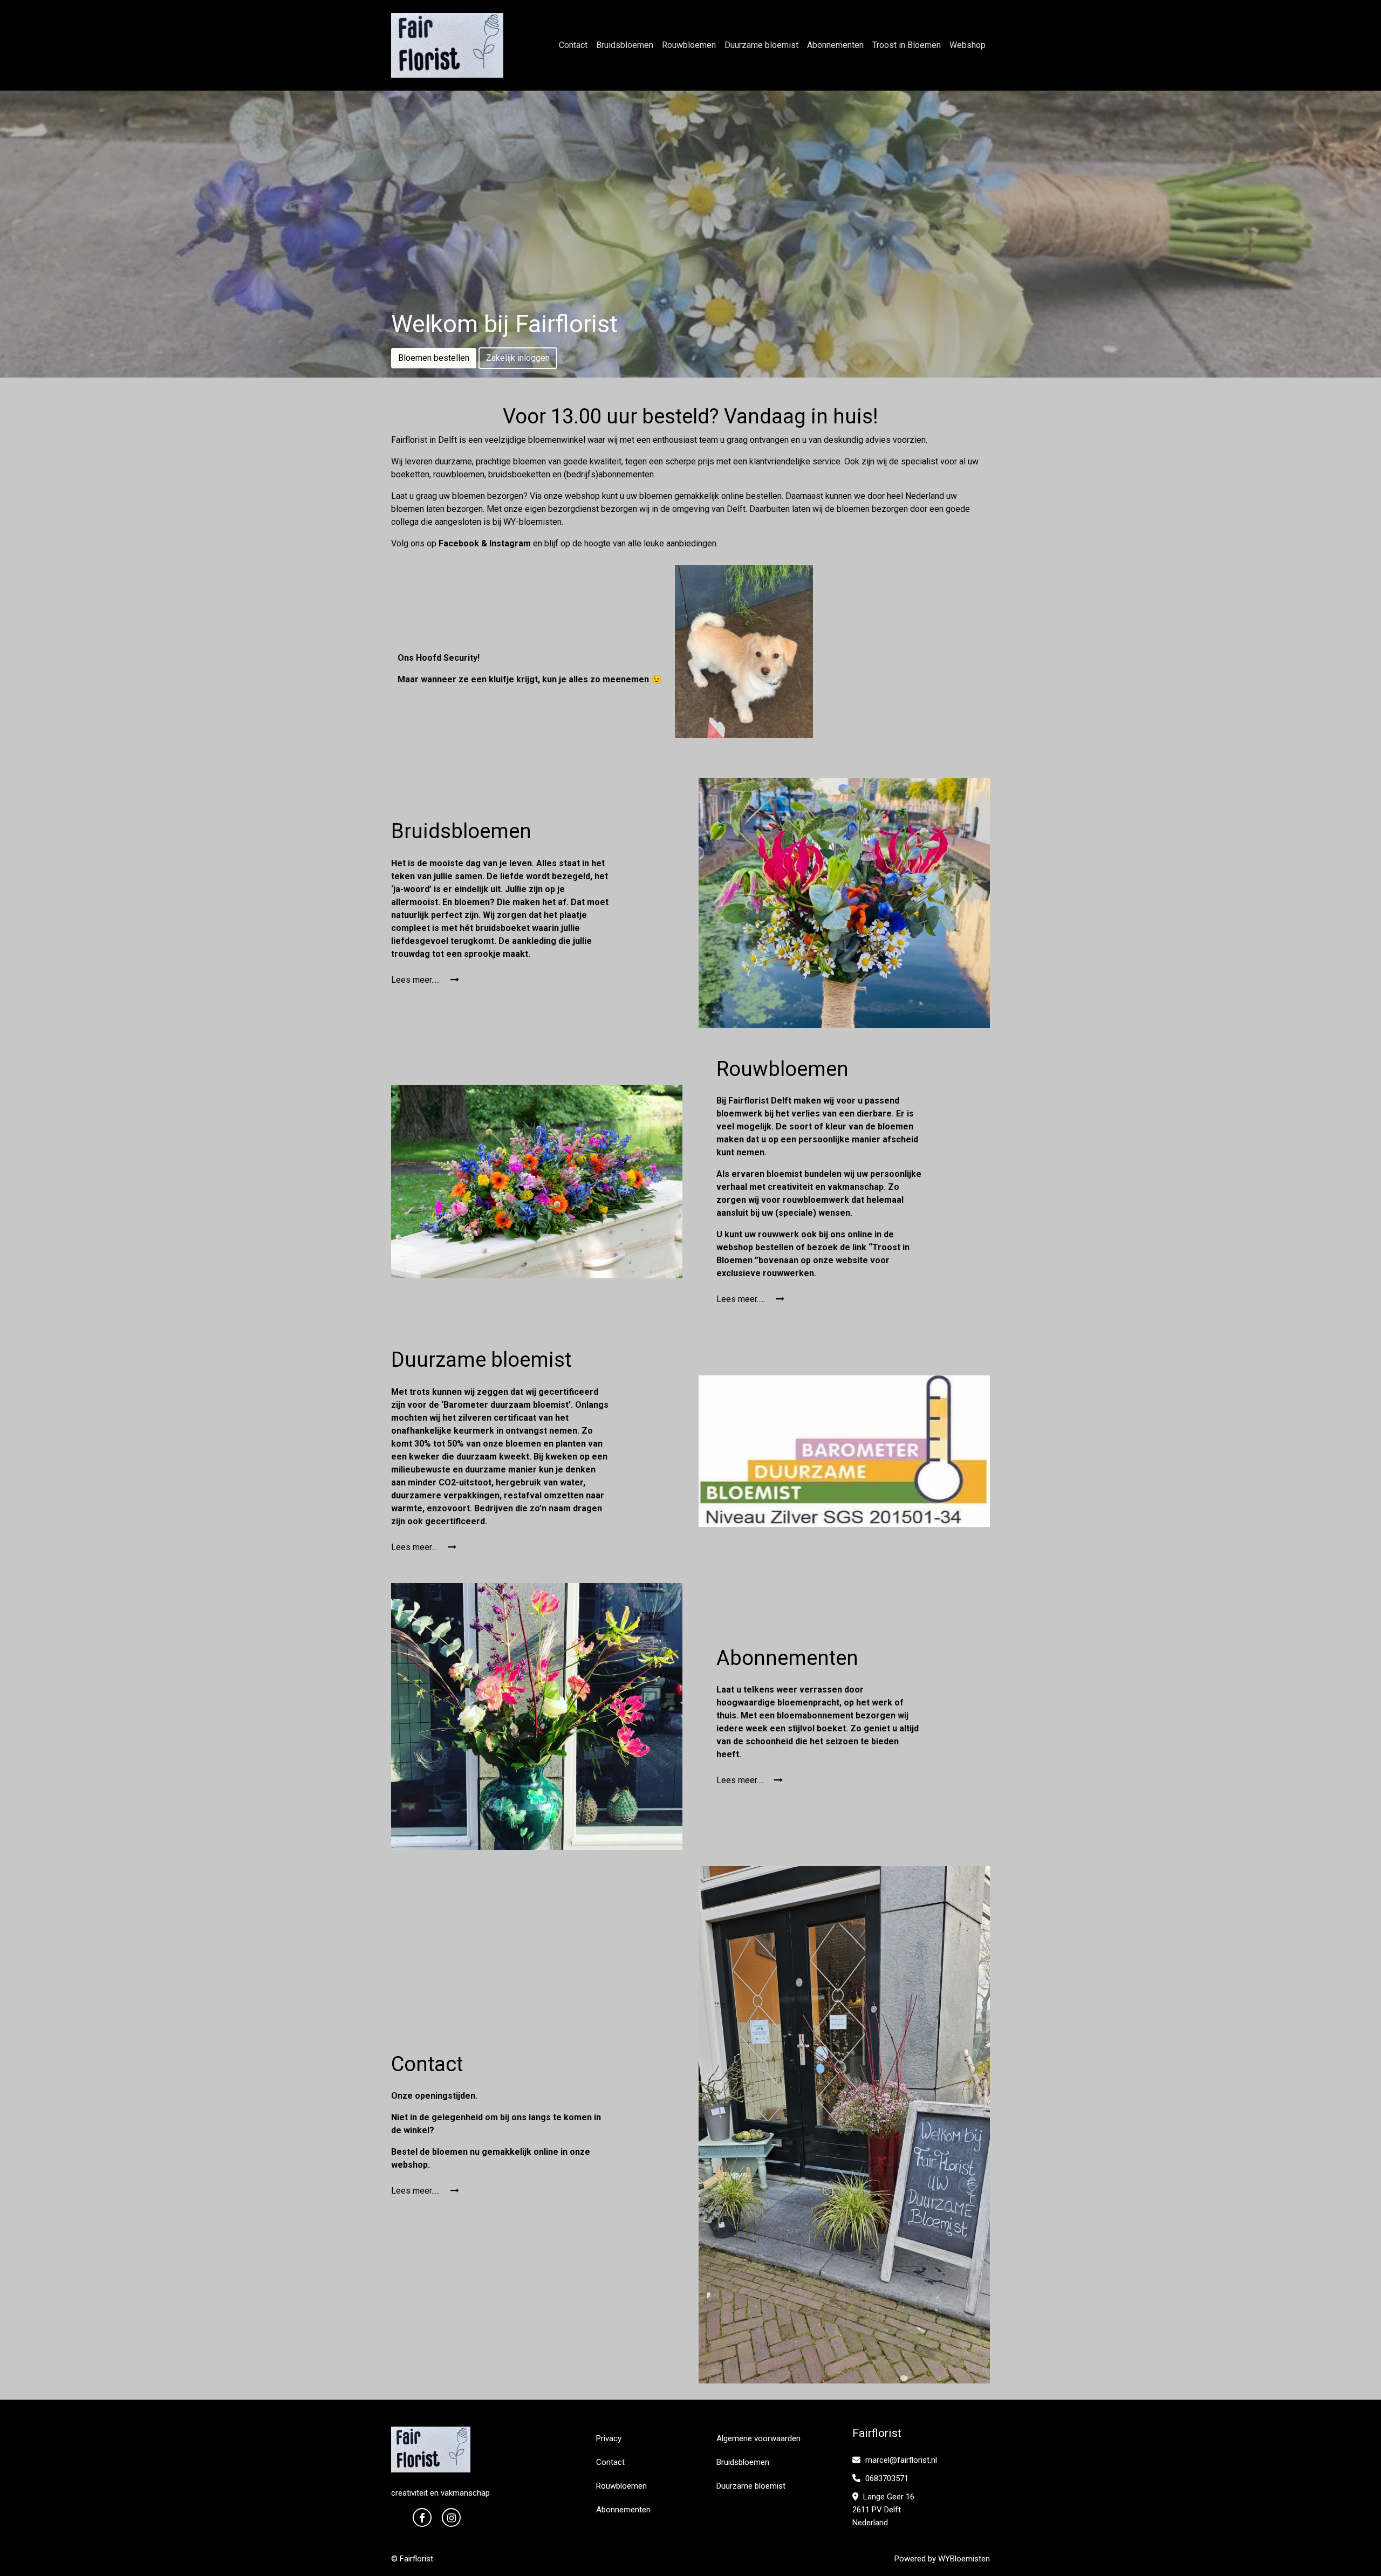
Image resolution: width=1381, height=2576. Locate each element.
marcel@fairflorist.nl (900, 2460)
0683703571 (886, 2478)
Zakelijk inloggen (518, 358)
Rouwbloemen (689, 45)
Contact (573, 45)
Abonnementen (835, 45)
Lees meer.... (741, 1780)
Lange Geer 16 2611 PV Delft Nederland (883, 2510)
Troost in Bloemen (907, 45)
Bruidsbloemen (625, 45)
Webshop (968, 45)
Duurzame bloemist (761, 45)
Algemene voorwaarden (758, 2438)
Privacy (609, 2438)
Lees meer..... (416, 980)
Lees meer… (415, 1547)
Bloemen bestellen (434, 358)
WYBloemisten (964, 2559)
